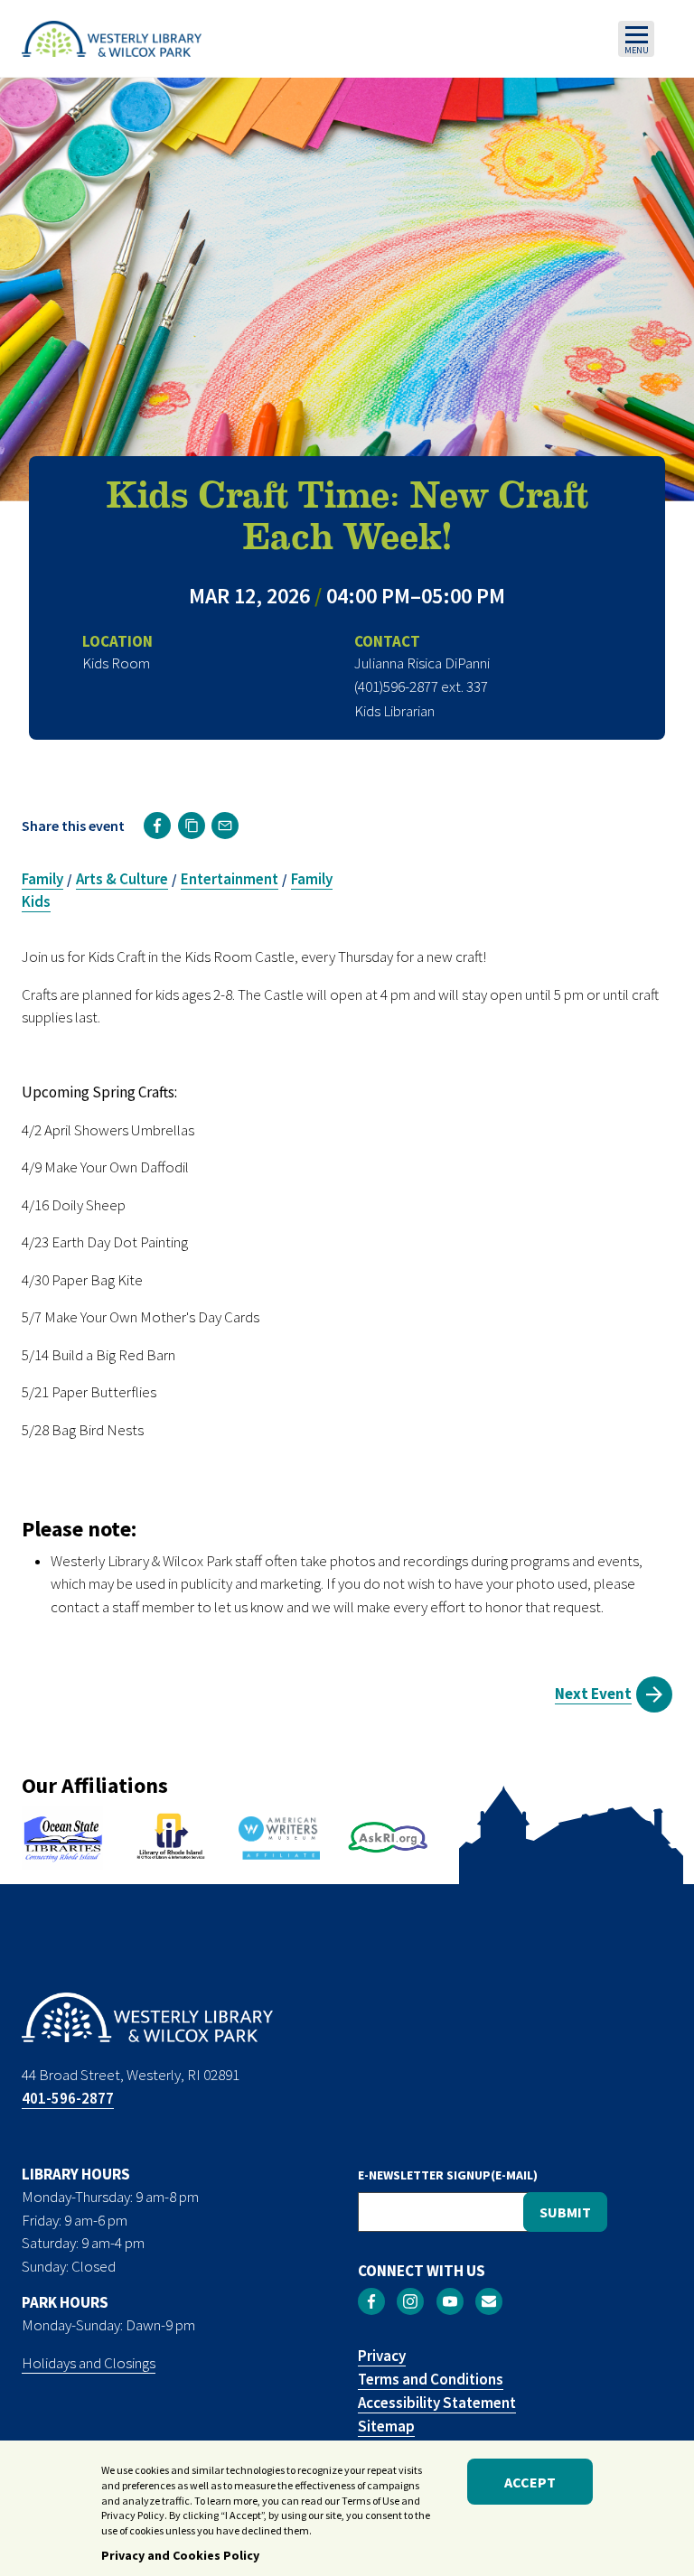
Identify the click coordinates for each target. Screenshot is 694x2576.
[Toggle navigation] (636, 39)
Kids (36, 901)
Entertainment (230, 879)
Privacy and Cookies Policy (180, 2555)
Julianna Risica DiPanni (422, 663)
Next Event (593, 1694)
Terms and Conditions (431, 2379)
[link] (157, 826)
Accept (530, 2482)
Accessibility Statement (437, 2403)
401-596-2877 (68, 2098)
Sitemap (386, 2426)
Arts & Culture (122, 879)
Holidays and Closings (89, 2363)
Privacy (382, 2356)
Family (42, 879)
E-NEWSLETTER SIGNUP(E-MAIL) (448, 2175)
